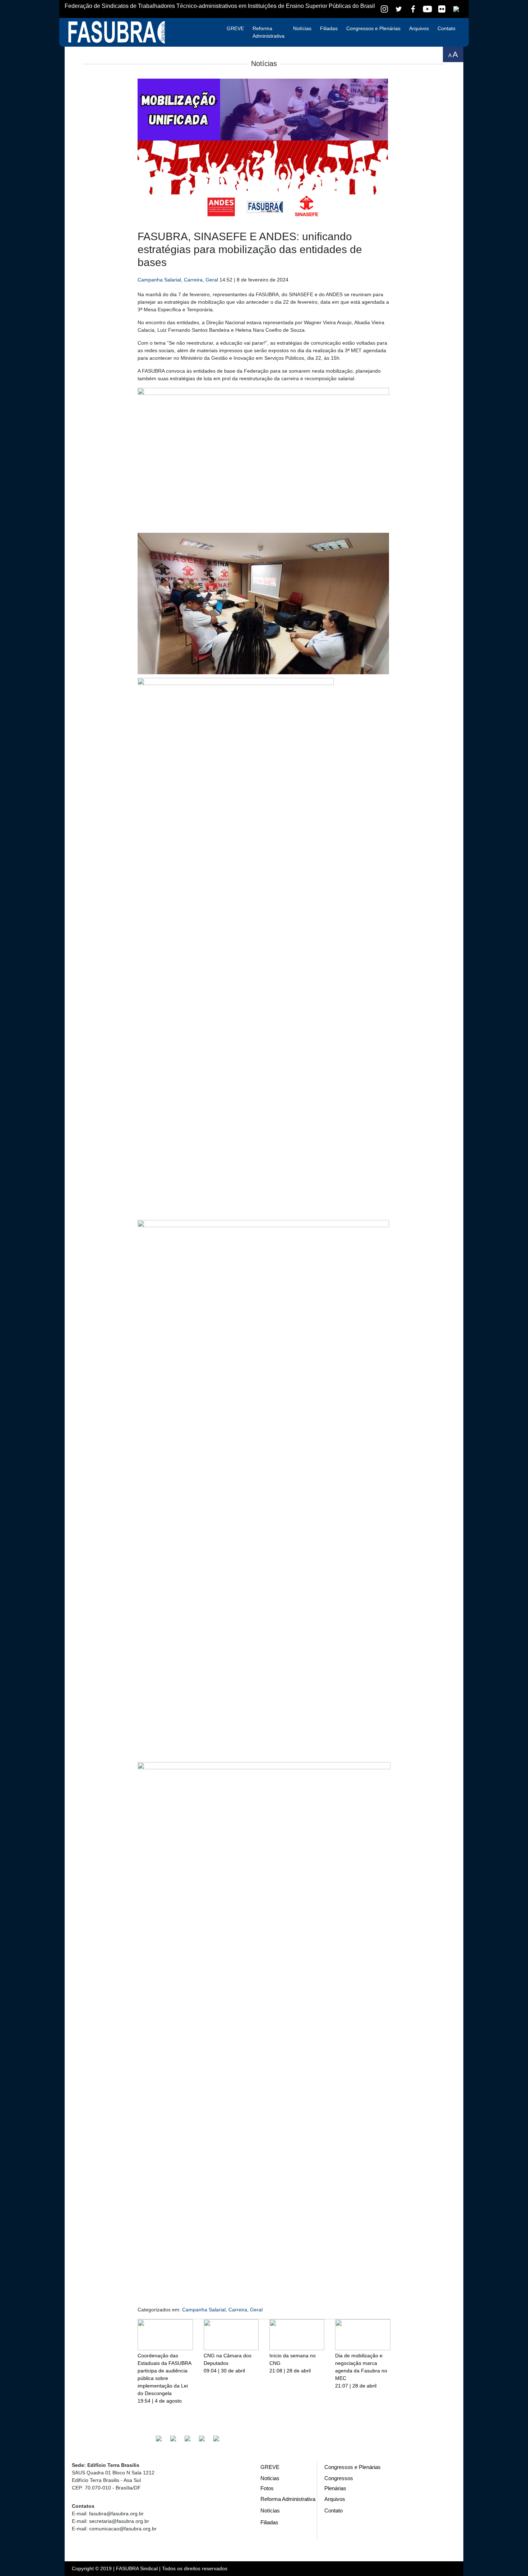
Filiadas (329, 28)
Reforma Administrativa (268, 32)
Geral (212, 280)
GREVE (235, 28)
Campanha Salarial (159, 280)
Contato (446, 28)
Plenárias (335, 2488)
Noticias (270, 2478)
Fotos (267, 2488)
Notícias (302, 28)
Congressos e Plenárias (373, 28)
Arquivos (419, 28)
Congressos (339, 2478)
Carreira (193, 280)
